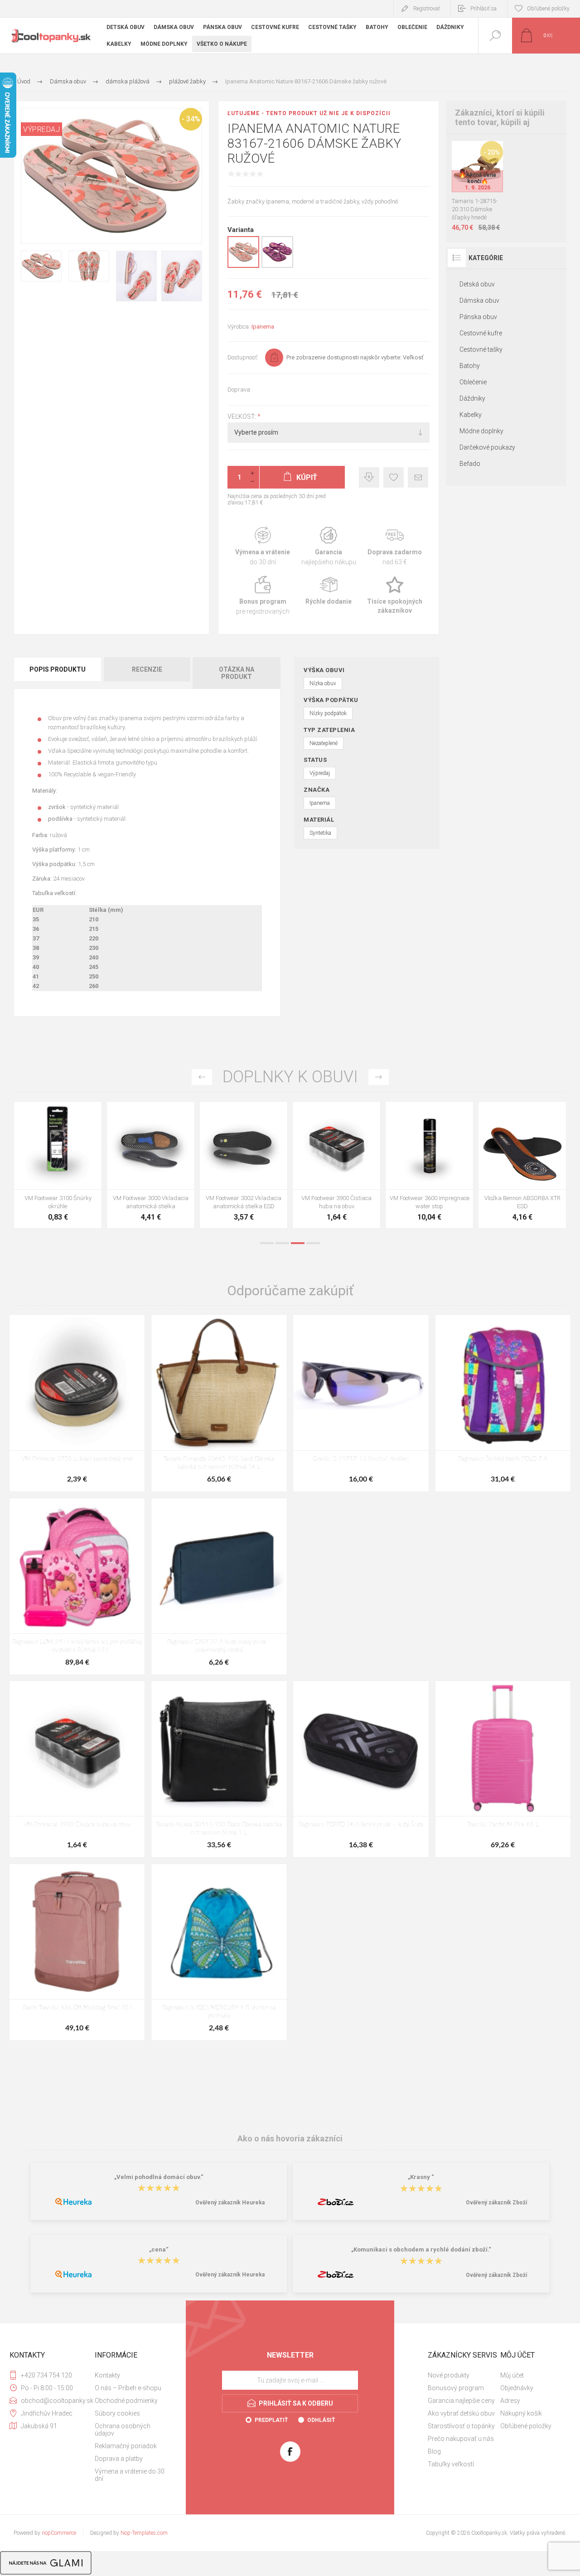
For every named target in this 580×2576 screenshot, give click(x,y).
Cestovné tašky (481, 349)
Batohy (470, 366)
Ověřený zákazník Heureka (230, 2203)
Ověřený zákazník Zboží (496, 2203)
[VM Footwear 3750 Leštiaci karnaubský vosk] (77, 1403)
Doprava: (239, 390)
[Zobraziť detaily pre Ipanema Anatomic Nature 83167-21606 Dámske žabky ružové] (243, 266)
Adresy (510, 2401)
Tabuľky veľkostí (451, 2464)
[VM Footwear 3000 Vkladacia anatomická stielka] (336, 1165)
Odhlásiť (321, 2420)
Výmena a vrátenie (263, 546)
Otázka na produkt (237, 673)
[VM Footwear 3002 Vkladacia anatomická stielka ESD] (429, 1165)
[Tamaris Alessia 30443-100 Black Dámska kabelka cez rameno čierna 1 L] (219, 1769)
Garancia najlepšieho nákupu (328, 546)
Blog (434, 2451)
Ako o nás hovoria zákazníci (290, 2138)
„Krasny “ (421, 2177)
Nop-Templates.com (144, 2533)
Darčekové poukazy (487, 447)
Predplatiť (271, 2420)
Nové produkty (449, 2375)
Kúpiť (467, 169)
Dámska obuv (479, 300)
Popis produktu (58, 669)
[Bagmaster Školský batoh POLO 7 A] (503, 1403)
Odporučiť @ (418, 477)
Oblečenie (473, 382)
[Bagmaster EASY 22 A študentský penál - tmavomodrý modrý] (219, 1586)
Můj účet (512, 2375)
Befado (470, 464)
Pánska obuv (478, 317)
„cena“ (159, 2249)
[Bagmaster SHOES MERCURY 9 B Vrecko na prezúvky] (219, 1952)
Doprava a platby (119, 2459)
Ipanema (263, 327)
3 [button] (298, 1243)
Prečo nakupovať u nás (461, 2439)
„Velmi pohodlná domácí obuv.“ (159, 2177)
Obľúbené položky (526, 2426)
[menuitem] (130, 2375)
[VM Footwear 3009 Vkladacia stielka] (58, 1165)
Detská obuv (477, 284)
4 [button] (313, 1243)
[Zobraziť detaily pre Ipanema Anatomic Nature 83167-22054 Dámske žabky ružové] (277, 266)
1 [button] (267, 1243)
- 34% (191, 119)
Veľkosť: (242, 416)
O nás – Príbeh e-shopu (128, 2388)
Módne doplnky (481, 431)
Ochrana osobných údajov (123, 2430)
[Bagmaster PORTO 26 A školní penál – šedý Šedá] (361, 1769)
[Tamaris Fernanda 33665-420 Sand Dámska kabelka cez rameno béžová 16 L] (219, 1403)
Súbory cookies (117, 2413)
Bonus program (263, 596)
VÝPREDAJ (41, 129)
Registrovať (427, 9)
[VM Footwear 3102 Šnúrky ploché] (151, 1165)
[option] (58, 1167)
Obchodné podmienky (126, 2401)
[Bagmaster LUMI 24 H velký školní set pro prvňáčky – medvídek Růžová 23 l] (77, 1586)
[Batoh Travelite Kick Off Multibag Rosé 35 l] (77, 1952)
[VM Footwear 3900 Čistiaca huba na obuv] (522, 1165)
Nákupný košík (521, 2413)
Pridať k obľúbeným (394, 477)
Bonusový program (456, 2388)
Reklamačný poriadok (126, 2446)
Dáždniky (472, 398)
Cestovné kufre (481, 333)
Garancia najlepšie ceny (369, 477)
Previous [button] (202, 1077)
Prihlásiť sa (483, 9)
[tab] (58, 673)
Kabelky (471, 415)
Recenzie (147, 669)
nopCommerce (59, 2533)
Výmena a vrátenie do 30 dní (130, 2475)
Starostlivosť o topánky (461, 2426)
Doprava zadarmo (395, 546)
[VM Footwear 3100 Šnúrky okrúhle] (244, 1165)
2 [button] (282, 1243)
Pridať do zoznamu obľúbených (488, 169)
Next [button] (379, 1077)
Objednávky (517, 2388)
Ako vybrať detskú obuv (461, 2413)
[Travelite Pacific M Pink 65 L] (503, 1769)
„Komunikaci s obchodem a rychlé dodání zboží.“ (421, 2249)
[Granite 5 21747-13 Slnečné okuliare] (361, 1403)
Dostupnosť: (243, 357)
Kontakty (107, 2375)
